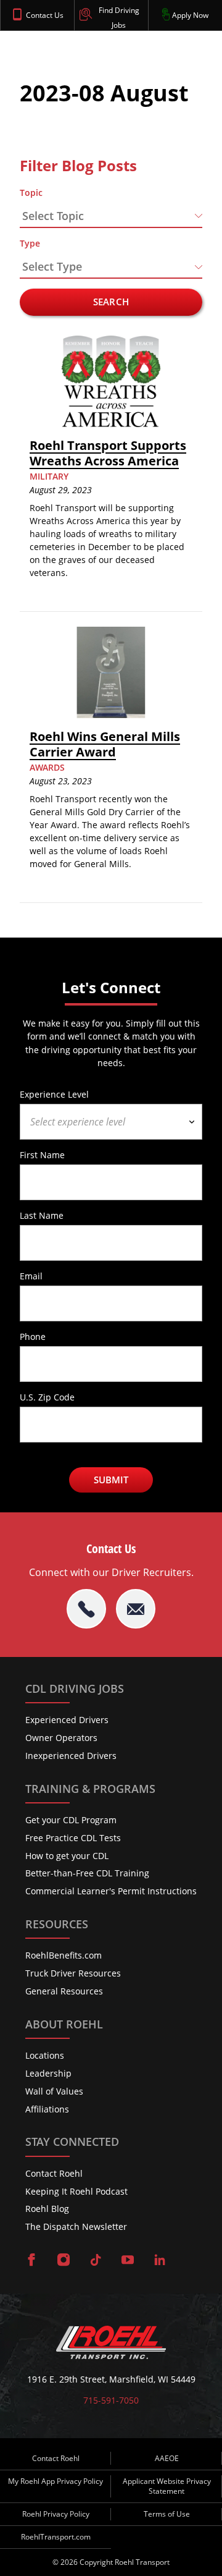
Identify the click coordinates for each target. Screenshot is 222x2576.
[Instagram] (64, 2261)
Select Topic (53, 216)
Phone (33, 1336)
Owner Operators (61, 1738)
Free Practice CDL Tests (73, 1838)
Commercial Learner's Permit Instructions (111, 1891)
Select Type (52, 266)
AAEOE (167, 2458)
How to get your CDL (67, 1856)
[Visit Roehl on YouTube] (128, 2261)
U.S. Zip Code (47, 1397)
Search (111, 302)
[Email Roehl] (136, 1609)
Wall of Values (54, 2091)
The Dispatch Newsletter (76, 2226)
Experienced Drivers (67, 1720)
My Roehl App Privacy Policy (55, 2481)
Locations (45, 2055)
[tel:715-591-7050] (86, 1609)
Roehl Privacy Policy (56, 2514)
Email (31, 1276)
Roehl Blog (47, 2209)
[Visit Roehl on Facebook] (31, 2261)
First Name (42, 1155)
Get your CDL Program (71, 1820)
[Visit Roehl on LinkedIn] (160, 2261)
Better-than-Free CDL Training (87, 1873)
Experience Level (54, 1094)
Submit (111, 1480)
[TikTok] (96, 2261)
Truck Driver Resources (73, 1973)
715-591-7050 (111, 2400)
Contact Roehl (54, 2173)
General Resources (64, 1991)
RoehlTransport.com (56, 2537)
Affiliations (47, 2109)
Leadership (48, 2073)
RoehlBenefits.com (64, 1955)
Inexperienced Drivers (71, 1756)
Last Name (42, 1215)
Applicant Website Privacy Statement (167, 2486)
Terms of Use (167, 2514)
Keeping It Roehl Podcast (76, 2191)
